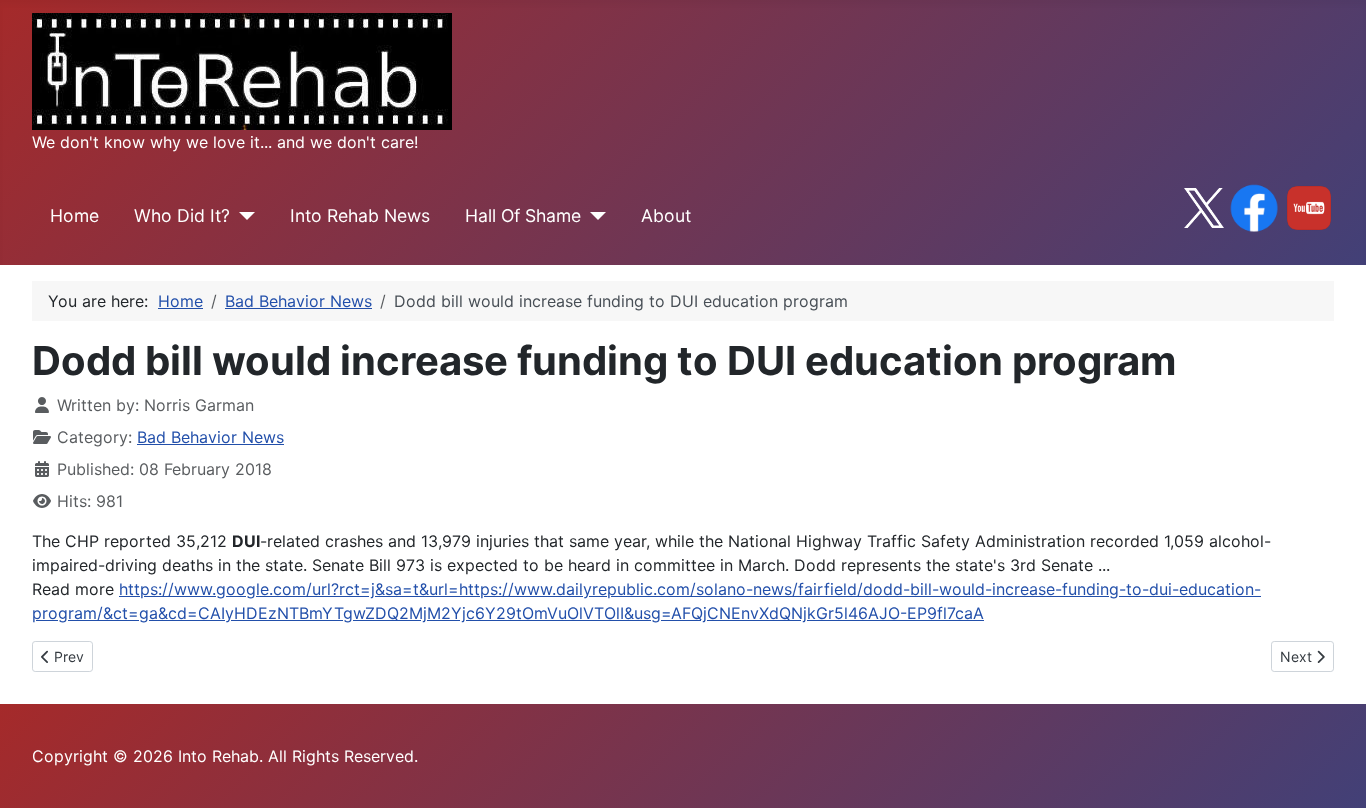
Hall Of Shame (523, 215)
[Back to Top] (1331, 771)
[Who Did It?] (242, 216)
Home (74, 215)
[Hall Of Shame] (593, 216)
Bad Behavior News (210, 437)
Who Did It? (182, 215)
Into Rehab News (360, 215)
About (666, 215)
